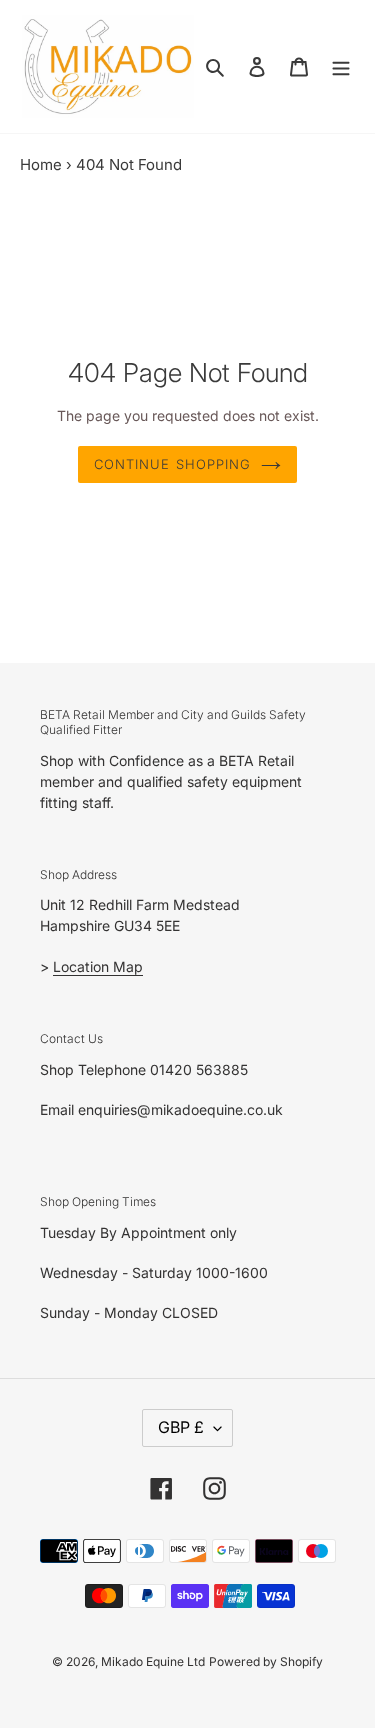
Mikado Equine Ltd (153, 1661)
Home (41, 164)
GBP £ (181, 1427)
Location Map (98, 966)
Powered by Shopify (266, 1661)
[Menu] (341, 66)
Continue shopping (172, 464)
